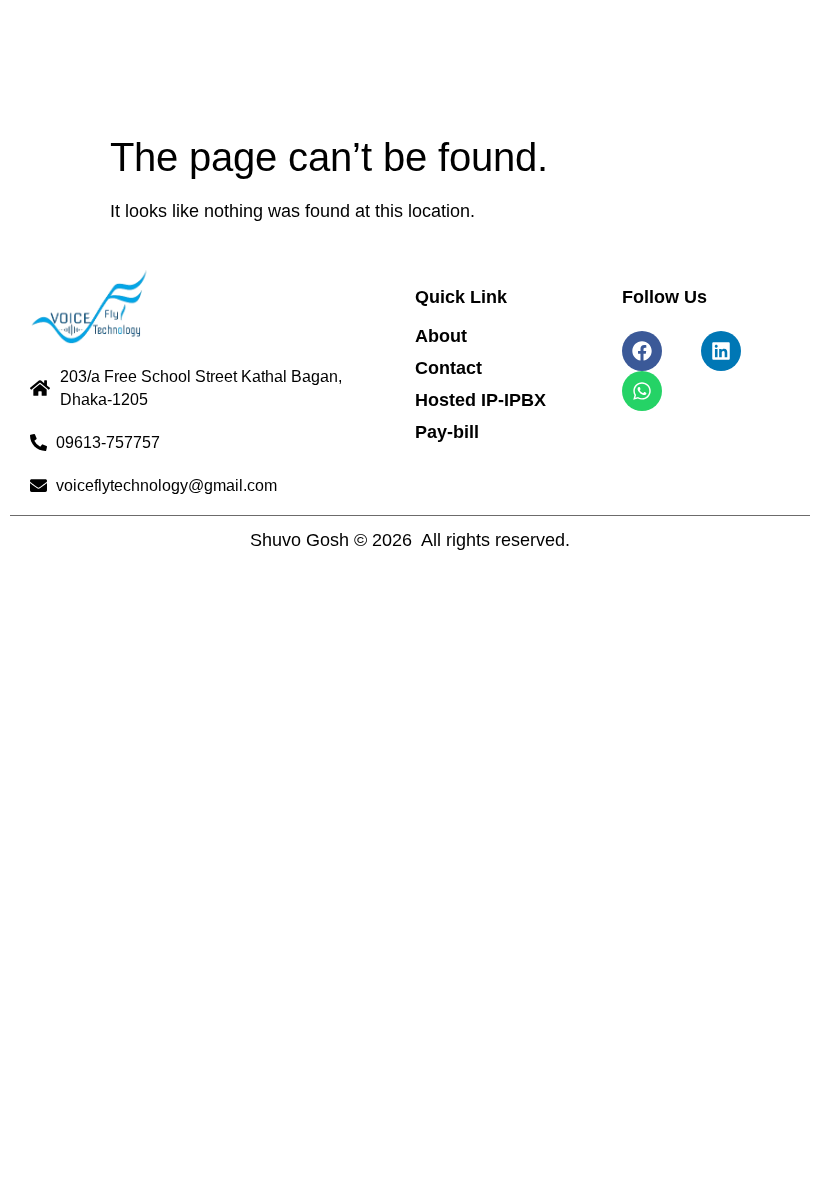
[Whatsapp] (642, 391)
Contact (448, 368)
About (441, 336)
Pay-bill (447, 432)
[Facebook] (642, 351)
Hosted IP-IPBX (480, 400)
